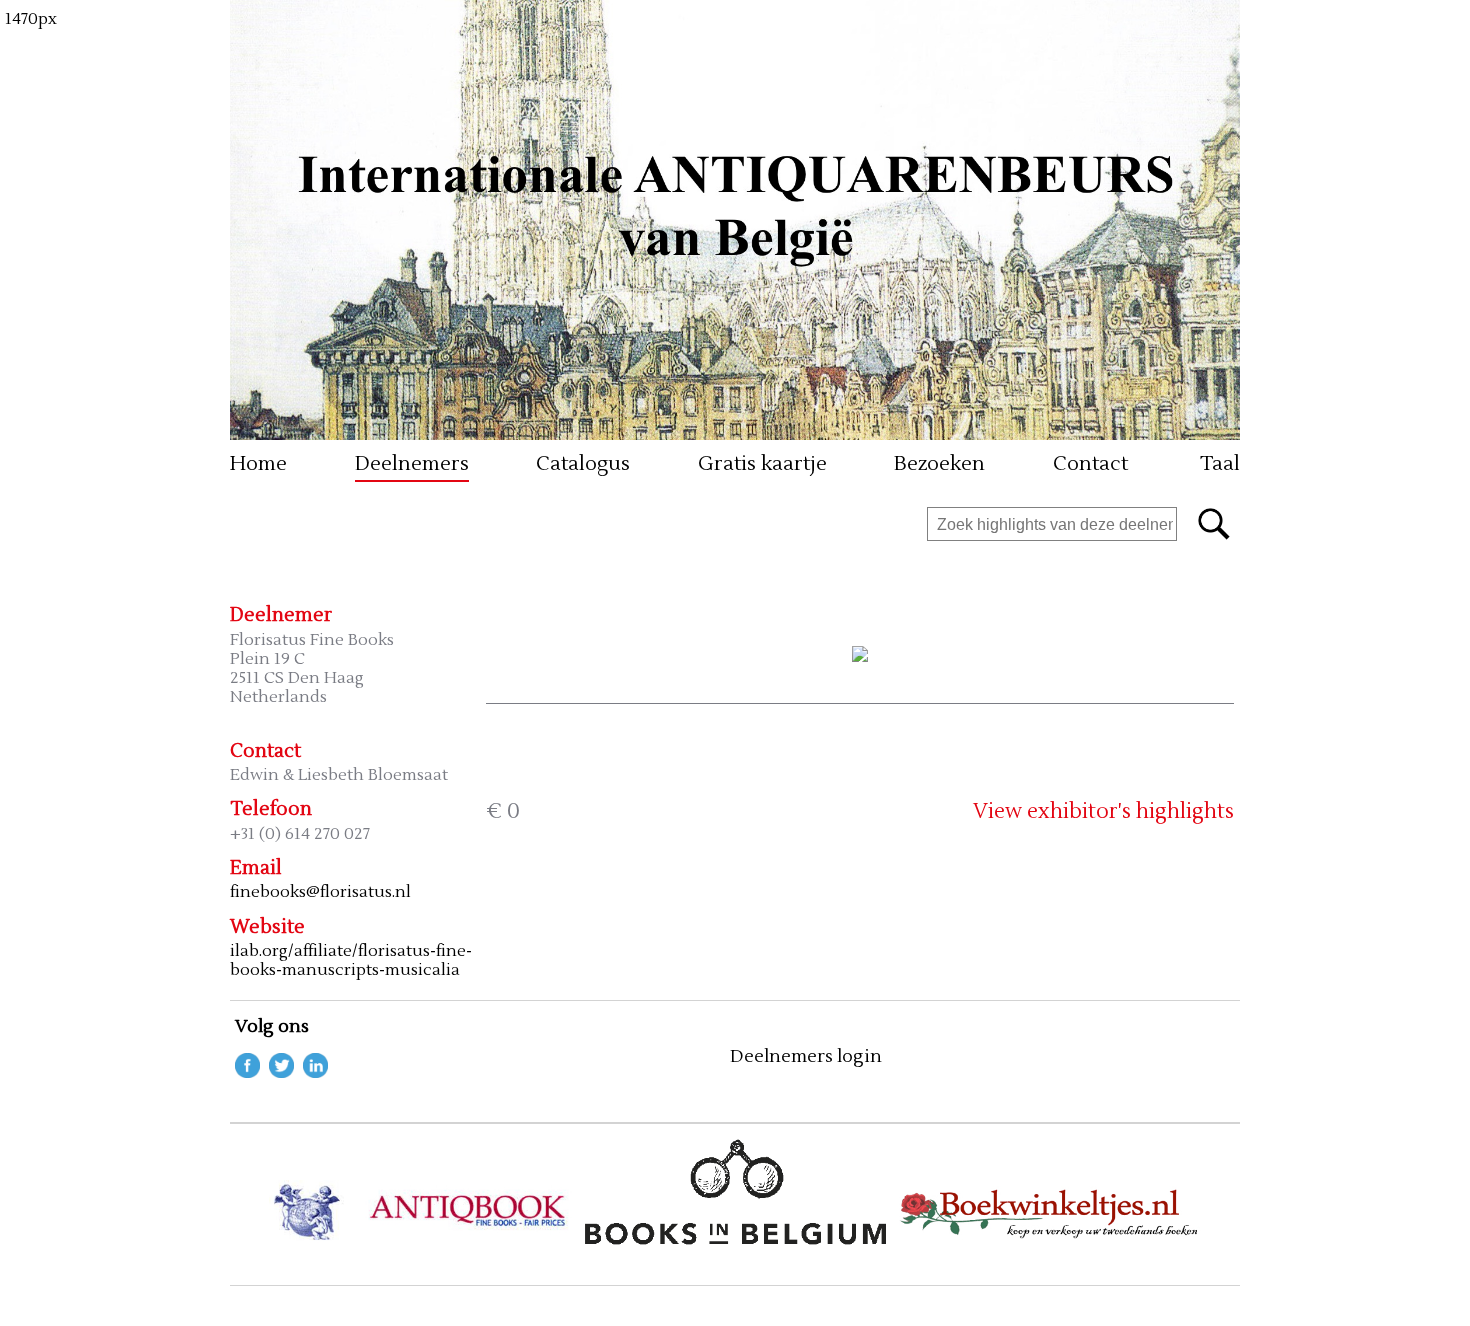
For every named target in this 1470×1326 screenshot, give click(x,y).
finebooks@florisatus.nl (320, 892)
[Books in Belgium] (735, 1239)
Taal (1217, 464)
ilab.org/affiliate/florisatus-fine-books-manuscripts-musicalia (351, 960)
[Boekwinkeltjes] (1050, 1239)
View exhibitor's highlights (1103, 811)
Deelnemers (412, 464)
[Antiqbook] (420, 1239)
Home (258, 464)
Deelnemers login (806, 1057)
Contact (1090, 464)
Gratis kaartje (762, 464)
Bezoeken (939, 464)
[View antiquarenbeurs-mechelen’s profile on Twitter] (281, 1073)
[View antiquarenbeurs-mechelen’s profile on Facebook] (247, 1073)
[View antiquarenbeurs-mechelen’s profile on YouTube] (315, 1073)
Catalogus (583, 464)
